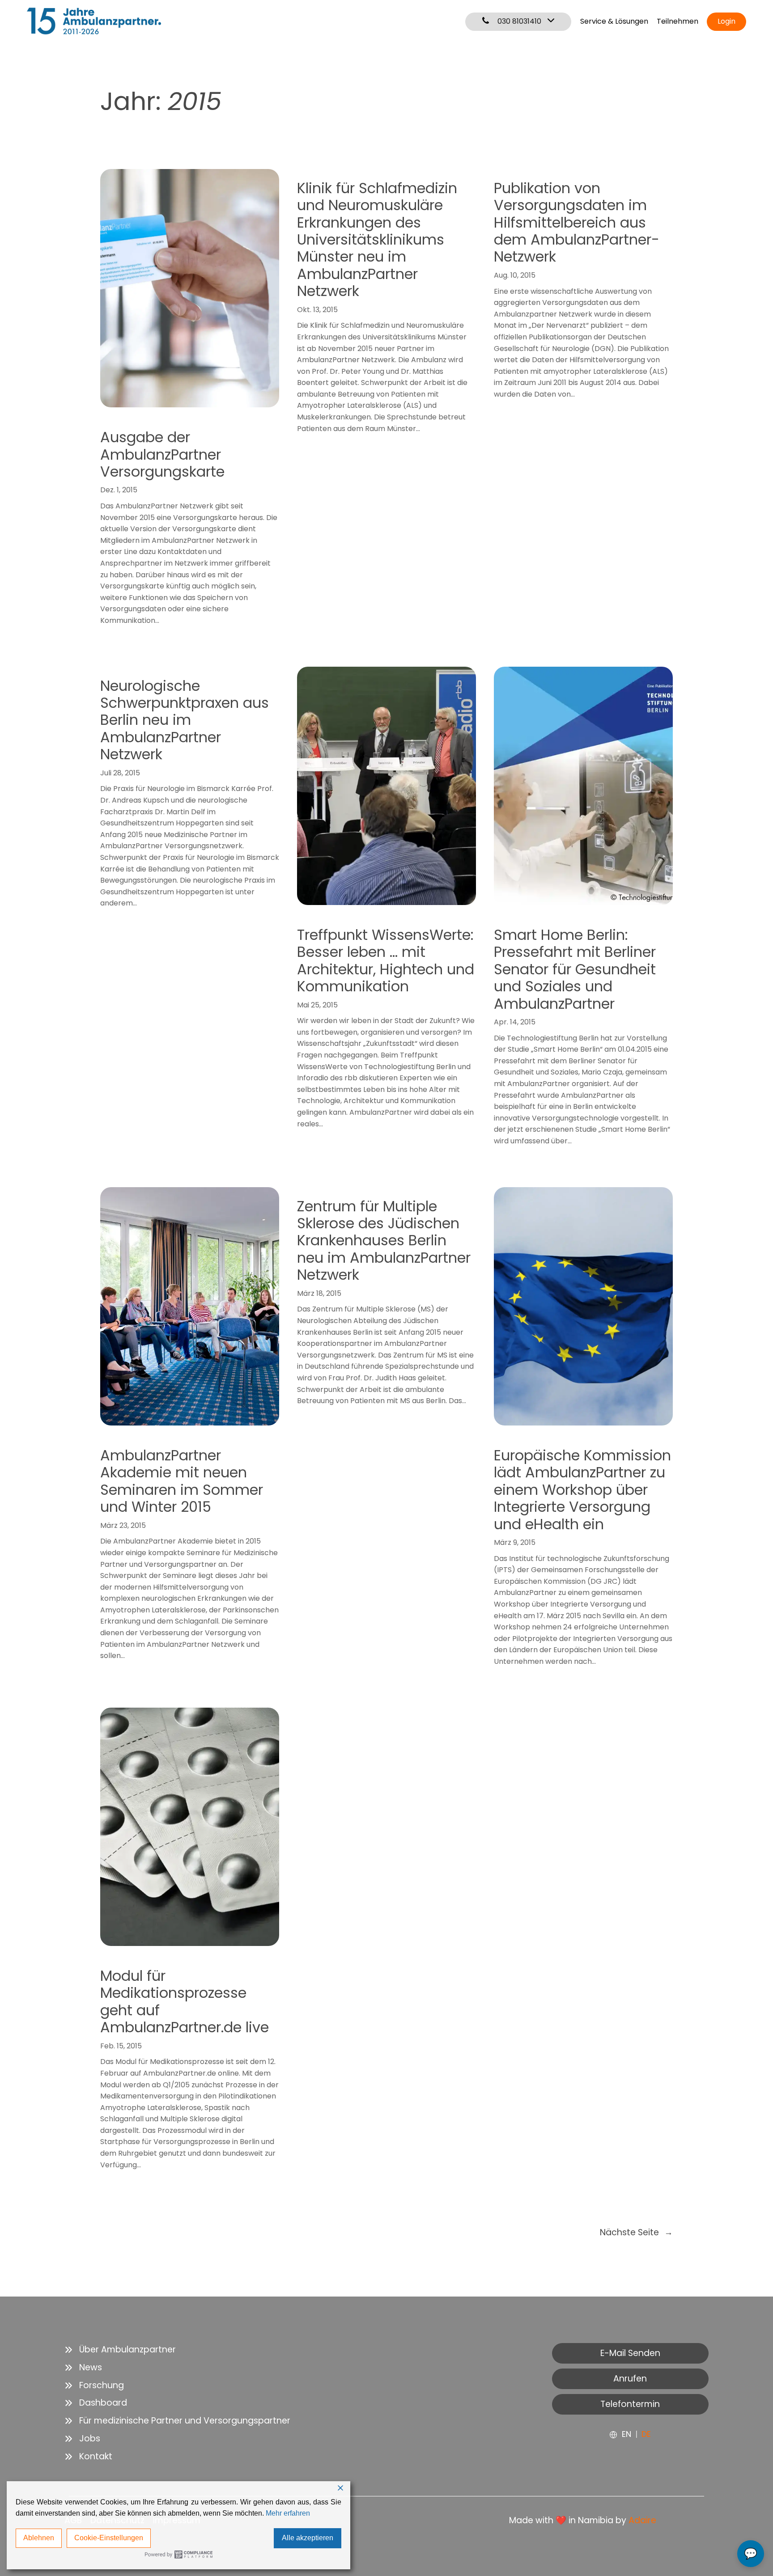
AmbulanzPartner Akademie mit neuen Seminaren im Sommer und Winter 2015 (182, 1481)
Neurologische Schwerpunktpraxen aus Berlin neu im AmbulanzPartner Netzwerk (185, 720)
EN (626, 2434)
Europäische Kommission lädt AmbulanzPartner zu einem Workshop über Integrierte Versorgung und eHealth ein (582, 1490)
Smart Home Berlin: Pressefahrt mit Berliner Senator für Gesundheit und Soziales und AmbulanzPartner (575, 969)
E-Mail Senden (630, 2353)
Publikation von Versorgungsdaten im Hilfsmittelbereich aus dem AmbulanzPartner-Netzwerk (577, 223)
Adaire (642, 2520)
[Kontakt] (88, 2457)
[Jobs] (82, 2439)
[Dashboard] (96, 2403)
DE (646, 2434)
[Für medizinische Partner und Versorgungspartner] (177, 2421)
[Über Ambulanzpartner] (120, 2350)
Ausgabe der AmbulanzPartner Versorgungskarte (162, 455)
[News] (83, 2368)
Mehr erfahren (288, 2513)
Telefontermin (630, 2404)
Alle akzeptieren (308, 2538)
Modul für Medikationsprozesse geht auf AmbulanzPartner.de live (185, 2002)
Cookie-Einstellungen (109, 2538)
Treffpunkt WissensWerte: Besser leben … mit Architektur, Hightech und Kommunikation (386, 961)
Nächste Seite (636, 2232)
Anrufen (630, 2379)
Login (726, 21)
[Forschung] (94, 2386)
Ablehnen (39, 2538)
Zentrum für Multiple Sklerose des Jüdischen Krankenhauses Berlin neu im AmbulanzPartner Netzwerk (384, 1241)
